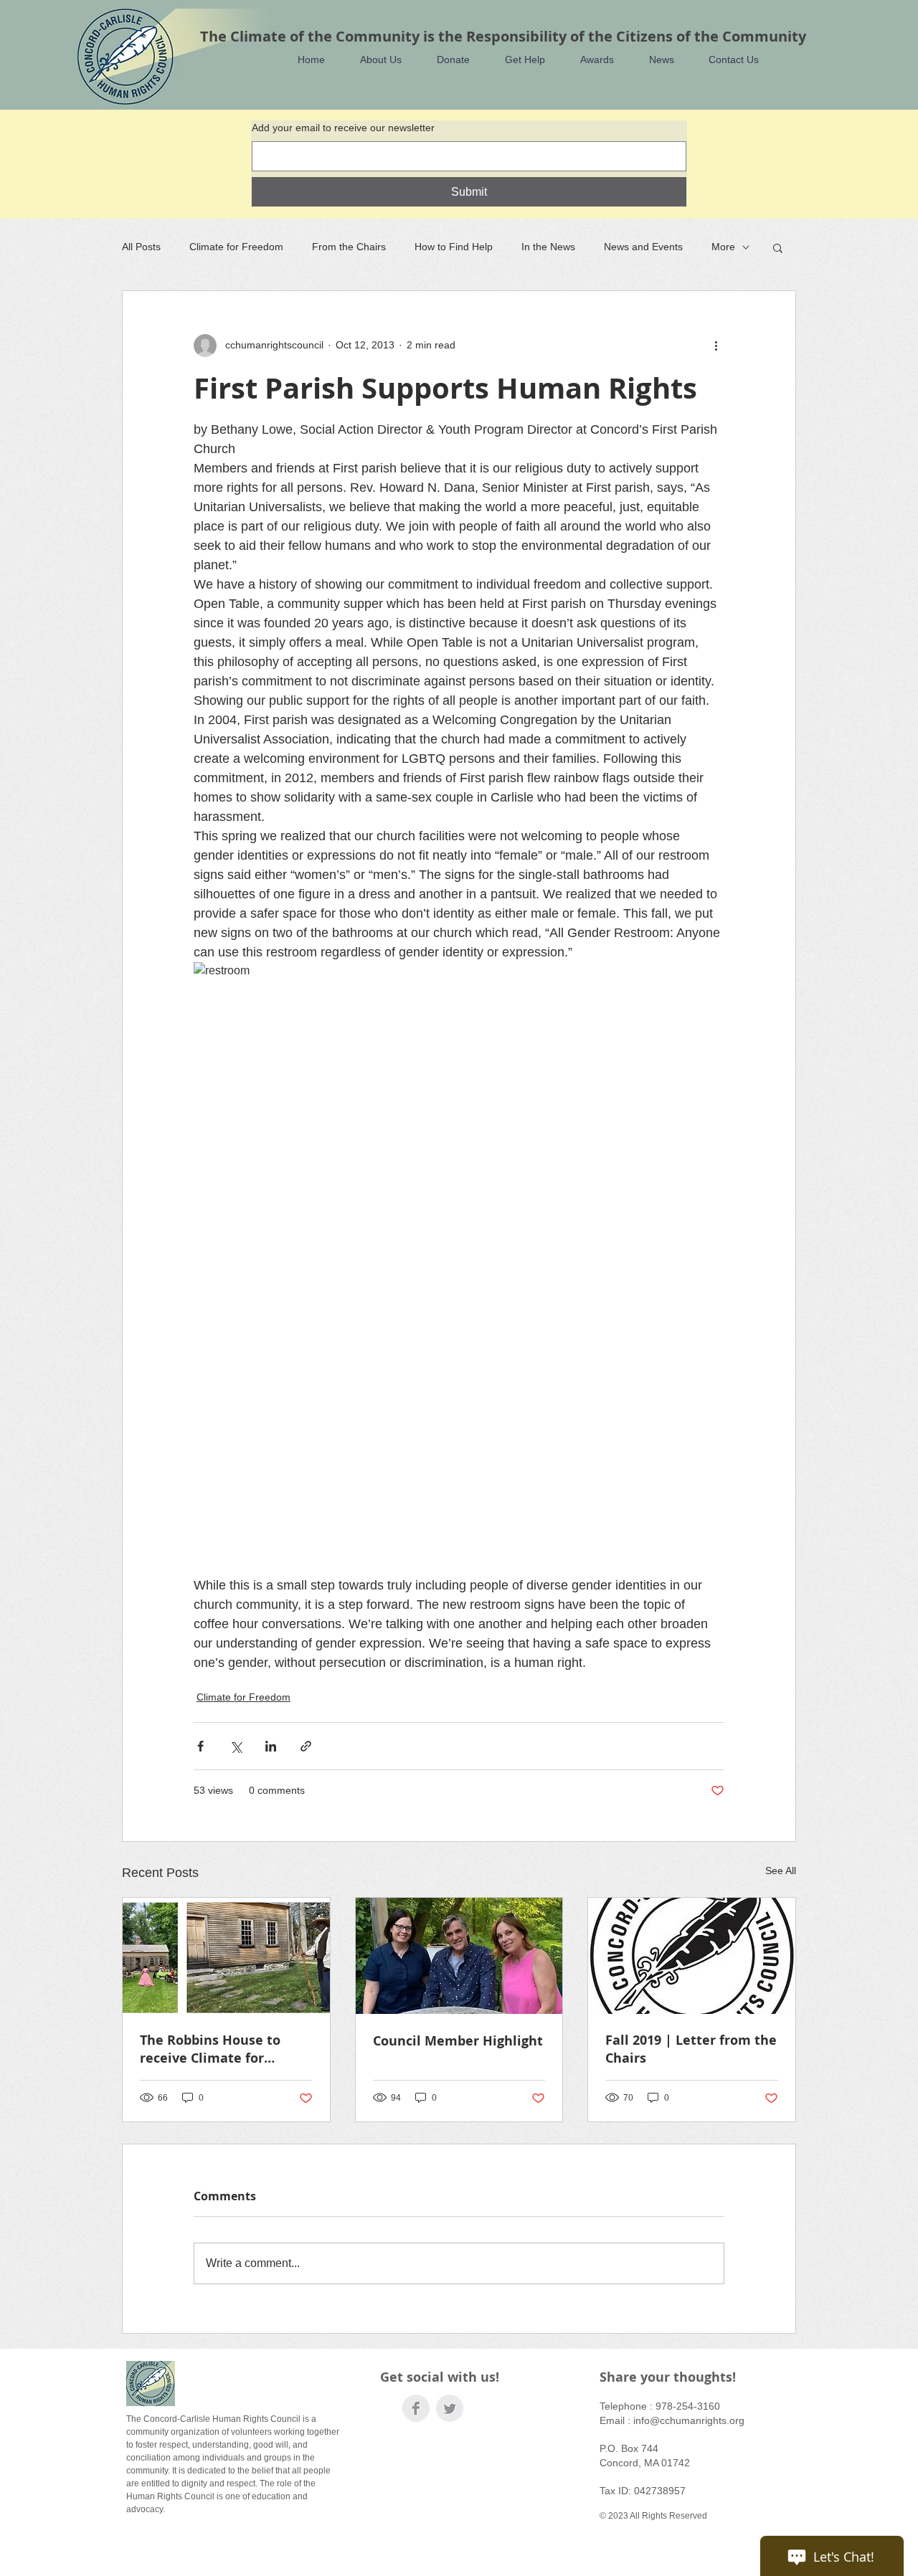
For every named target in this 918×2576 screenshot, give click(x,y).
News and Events (643, 247)
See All (781, 1871)
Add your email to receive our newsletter (343, 128)
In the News (548, 247)
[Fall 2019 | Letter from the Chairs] (692, 1956)
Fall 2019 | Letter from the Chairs (691, 2049)
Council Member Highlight (458, 2041)
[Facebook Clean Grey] (416, 2408)
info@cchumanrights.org (689, 2420)
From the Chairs (349, 247)
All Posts (141, 247)
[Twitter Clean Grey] (450, 2408)
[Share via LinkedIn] (271, 1746)
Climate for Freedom (236, 247)
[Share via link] (306, 1746)
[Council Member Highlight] (459, 1956)
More (723, 247)
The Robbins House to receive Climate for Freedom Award (210, 2049)
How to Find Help (454, 247)
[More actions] (716, 346)
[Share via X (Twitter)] (236, 1746)
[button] (374, 60)
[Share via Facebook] (200, 1746)
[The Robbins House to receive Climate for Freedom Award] (226, 1956)
